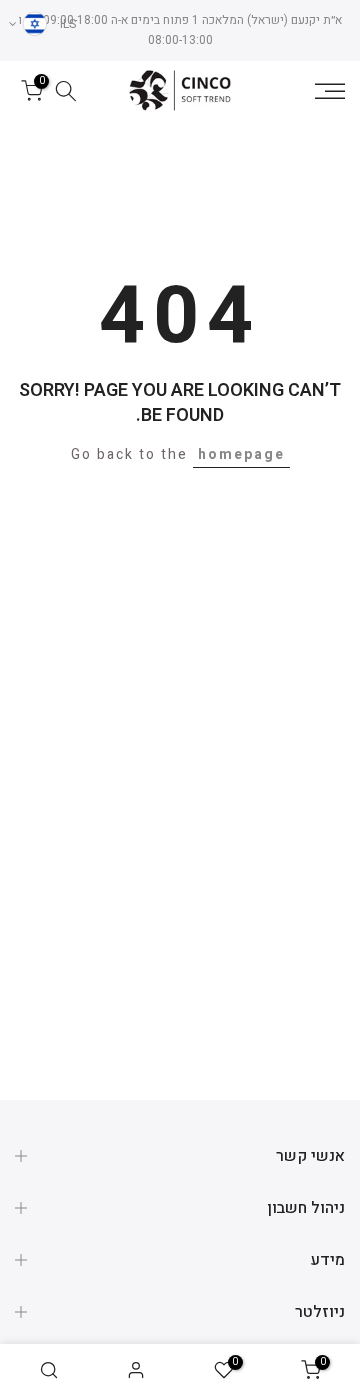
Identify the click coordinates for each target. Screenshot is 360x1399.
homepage (241, 454)
